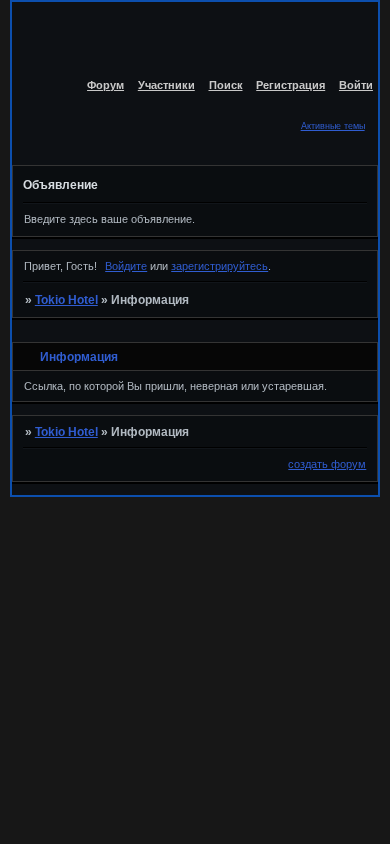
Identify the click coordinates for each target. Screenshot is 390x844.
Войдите (126, 266)
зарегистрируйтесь (219, 266)
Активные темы (333, 126)
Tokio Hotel (66, 300)
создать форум (327, 464)
